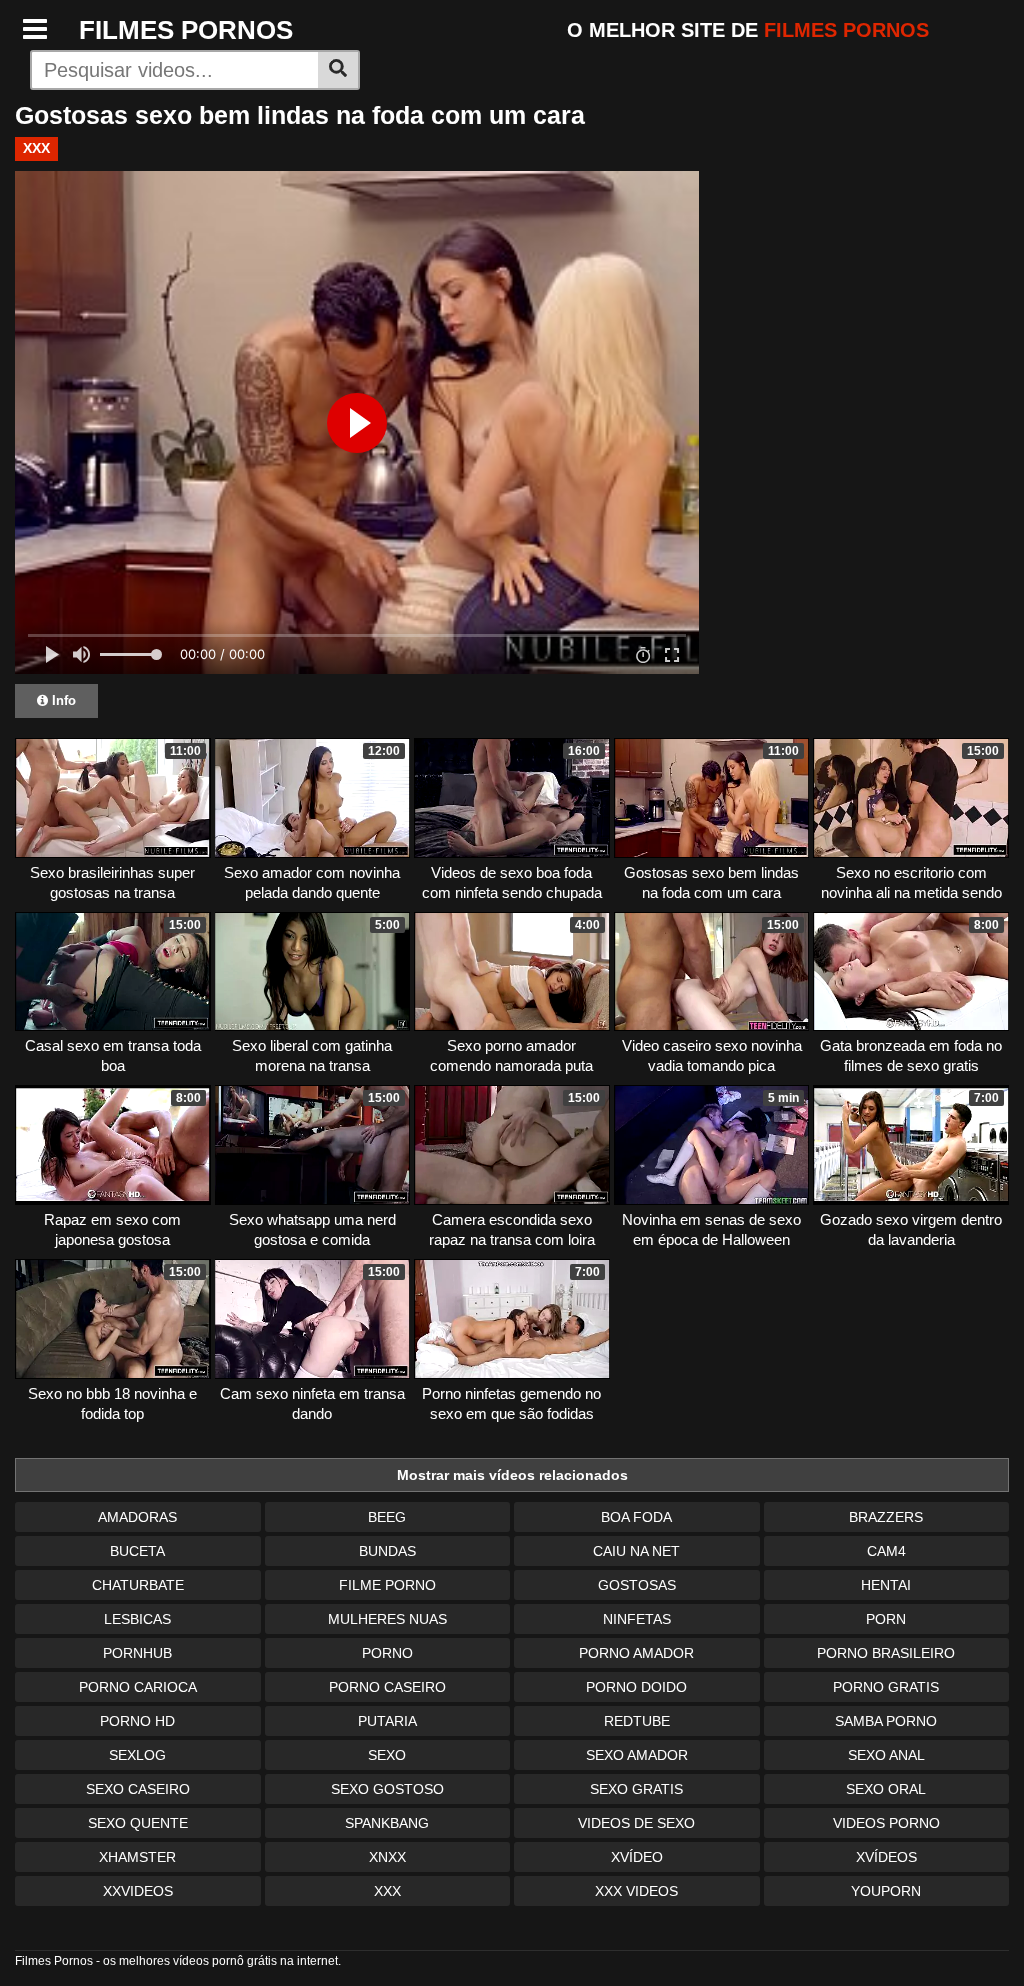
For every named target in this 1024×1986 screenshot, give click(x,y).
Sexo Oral (886, 1789)
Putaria (387, 1721)
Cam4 (886, 1551)
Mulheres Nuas (387, 1619)
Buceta (137, 1551)
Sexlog (137, 1755)
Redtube (637, 1721)
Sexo (387, 1755)
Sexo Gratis (636, 1789)
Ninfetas (637, 1619)
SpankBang (387, 1823)
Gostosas (637, 1585)
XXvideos (138, 1891)
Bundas (387, 1551)
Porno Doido (636, 1687)
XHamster (137, 1857)
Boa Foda (636, 1517)
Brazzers (886, 1517)
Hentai (886, 1585)
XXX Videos (636, 1891)
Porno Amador (636, 1653)
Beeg (387, 1517)
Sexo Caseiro (138, 1789)
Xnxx (387, 1857)
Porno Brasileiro (886, 1653)
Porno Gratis (886, 1687)
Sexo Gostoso (387, 1789)
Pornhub (137, 1653)
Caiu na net (636, 1551)
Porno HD (137, 1721)
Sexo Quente (138, 1823)
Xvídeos (886, 1857)
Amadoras (137, 1517)
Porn (886, 1619)
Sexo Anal (886, 1755)
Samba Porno (886, 1721)
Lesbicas (137, 1619)
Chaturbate (138, 1585)
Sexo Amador (637, 1755)
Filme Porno (387, 1585)
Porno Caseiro (387, 1687)
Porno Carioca (138, 1687)
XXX (36, 148)
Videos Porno (886, 1823)
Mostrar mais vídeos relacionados (512, 1475)
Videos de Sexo (636, 1823)
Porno (387, 1653)
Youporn (886, 1891)
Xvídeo (637, 1857)
